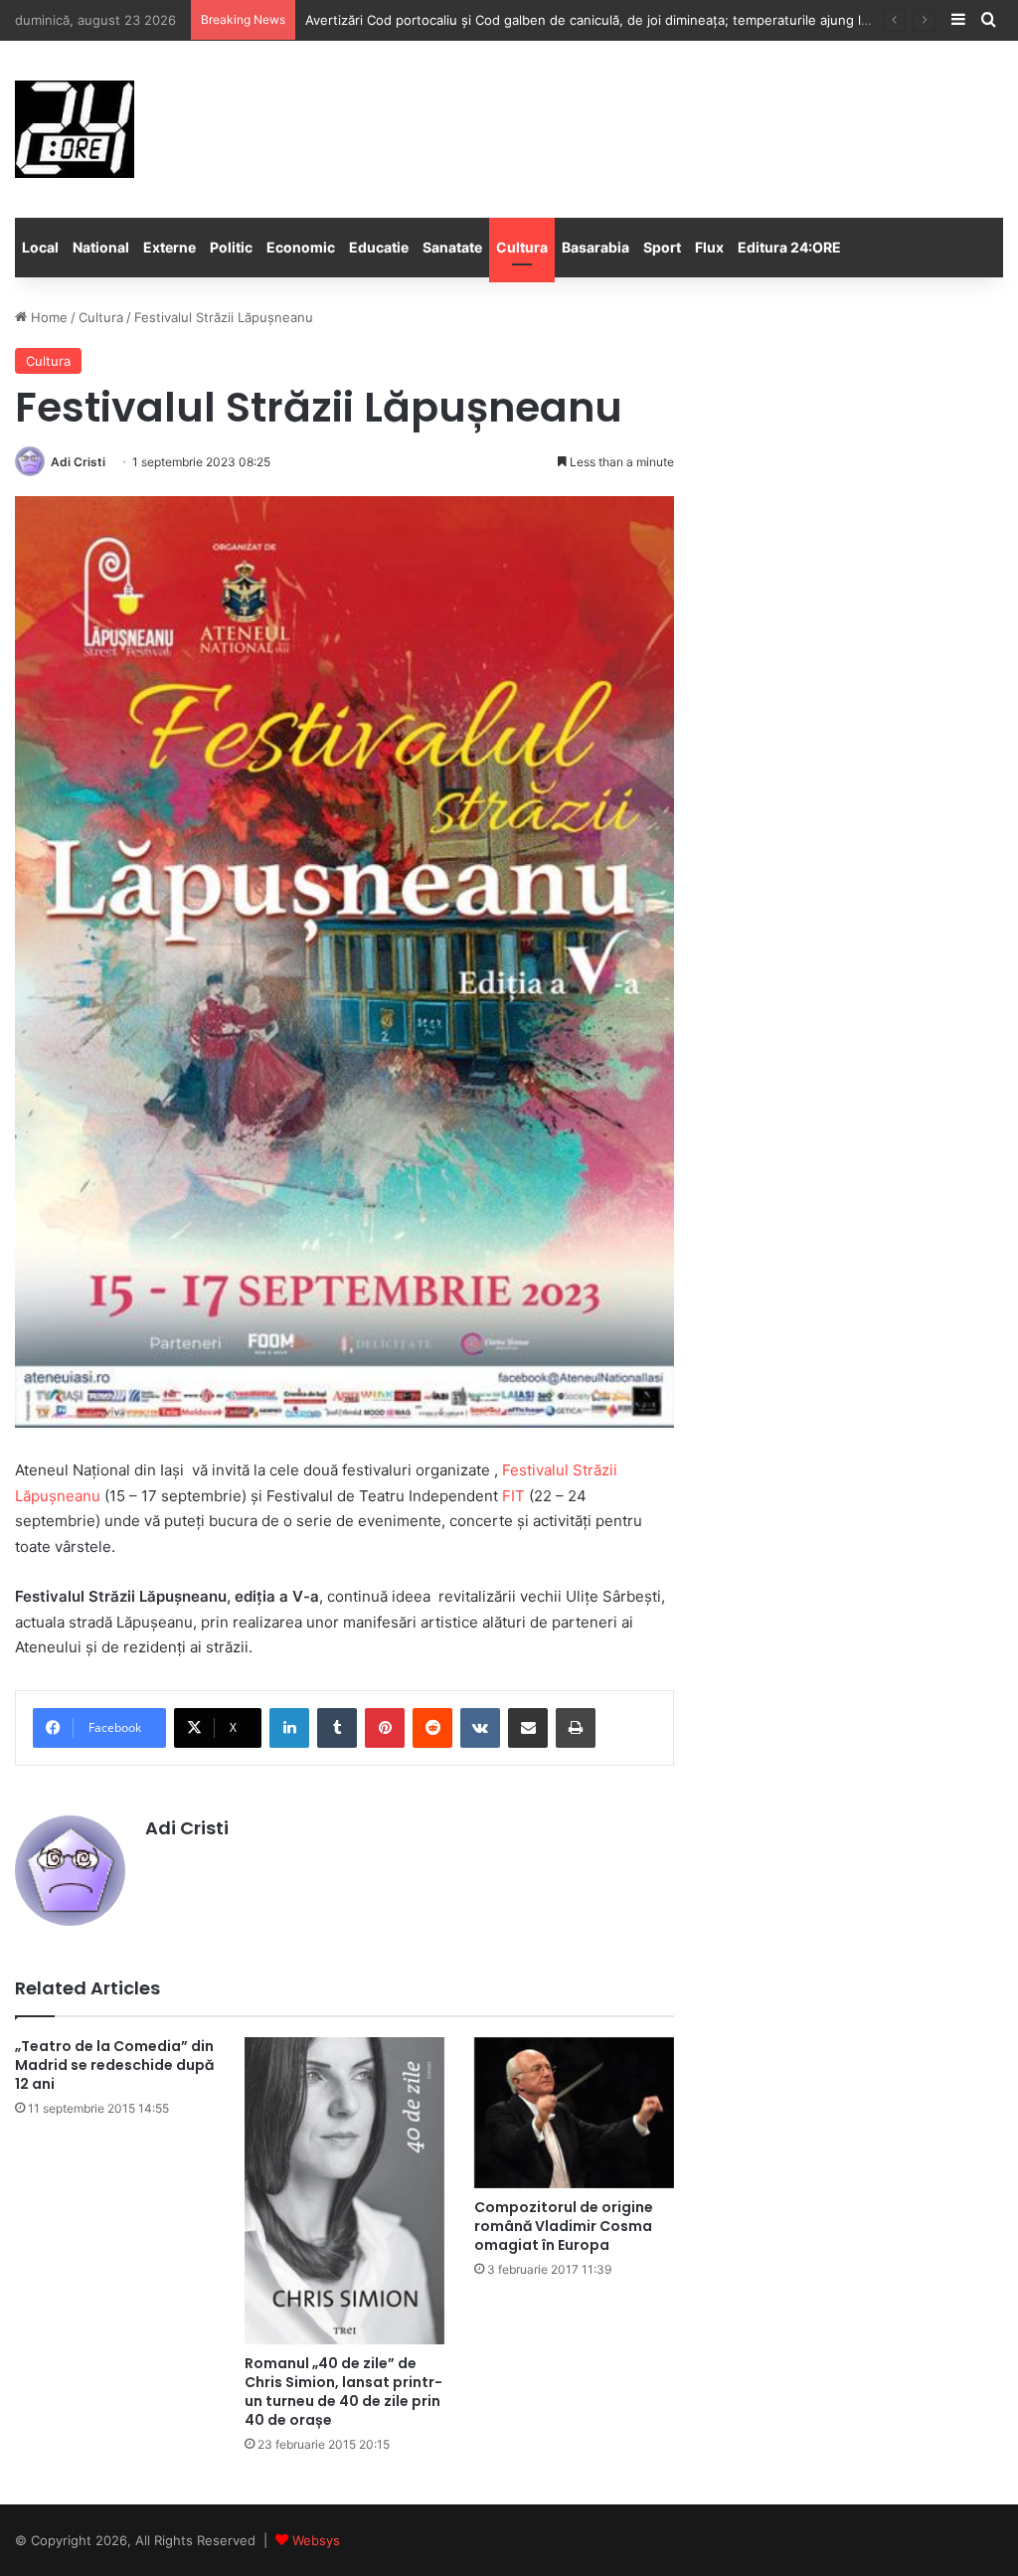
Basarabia (595, 247)
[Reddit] (432, 1728)
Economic (301, 247)
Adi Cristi (78, 462)
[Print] (576, 1728)
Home (47, 317)
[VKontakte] (480, 1728)
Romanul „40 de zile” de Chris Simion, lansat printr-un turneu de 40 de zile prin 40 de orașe (343, 2392)
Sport (662, 247)
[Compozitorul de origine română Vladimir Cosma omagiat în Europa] (574, 2113)
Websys (316, 2540)
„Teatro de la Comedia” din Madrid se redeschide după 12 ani (114, 2065)
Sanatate (452, 247)
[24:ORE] (75, 129)
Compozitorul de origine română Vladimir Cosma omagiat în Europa (564, 2226)
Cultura (522, 247)
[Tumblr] (337, 1728)
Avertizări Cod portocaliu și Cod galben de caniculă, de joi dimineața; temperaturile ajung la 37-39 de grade (637, 20)
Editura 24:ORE (789, 247)
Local (40, 247)
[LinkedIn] (289, 1728)
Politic (231, 247)
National (101, 247)
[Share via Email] (528, 1728)
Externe (170, 247)
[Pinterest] (385, 1728)
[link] (513, 1496)
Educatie (379, 247)
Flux (709, 247)
